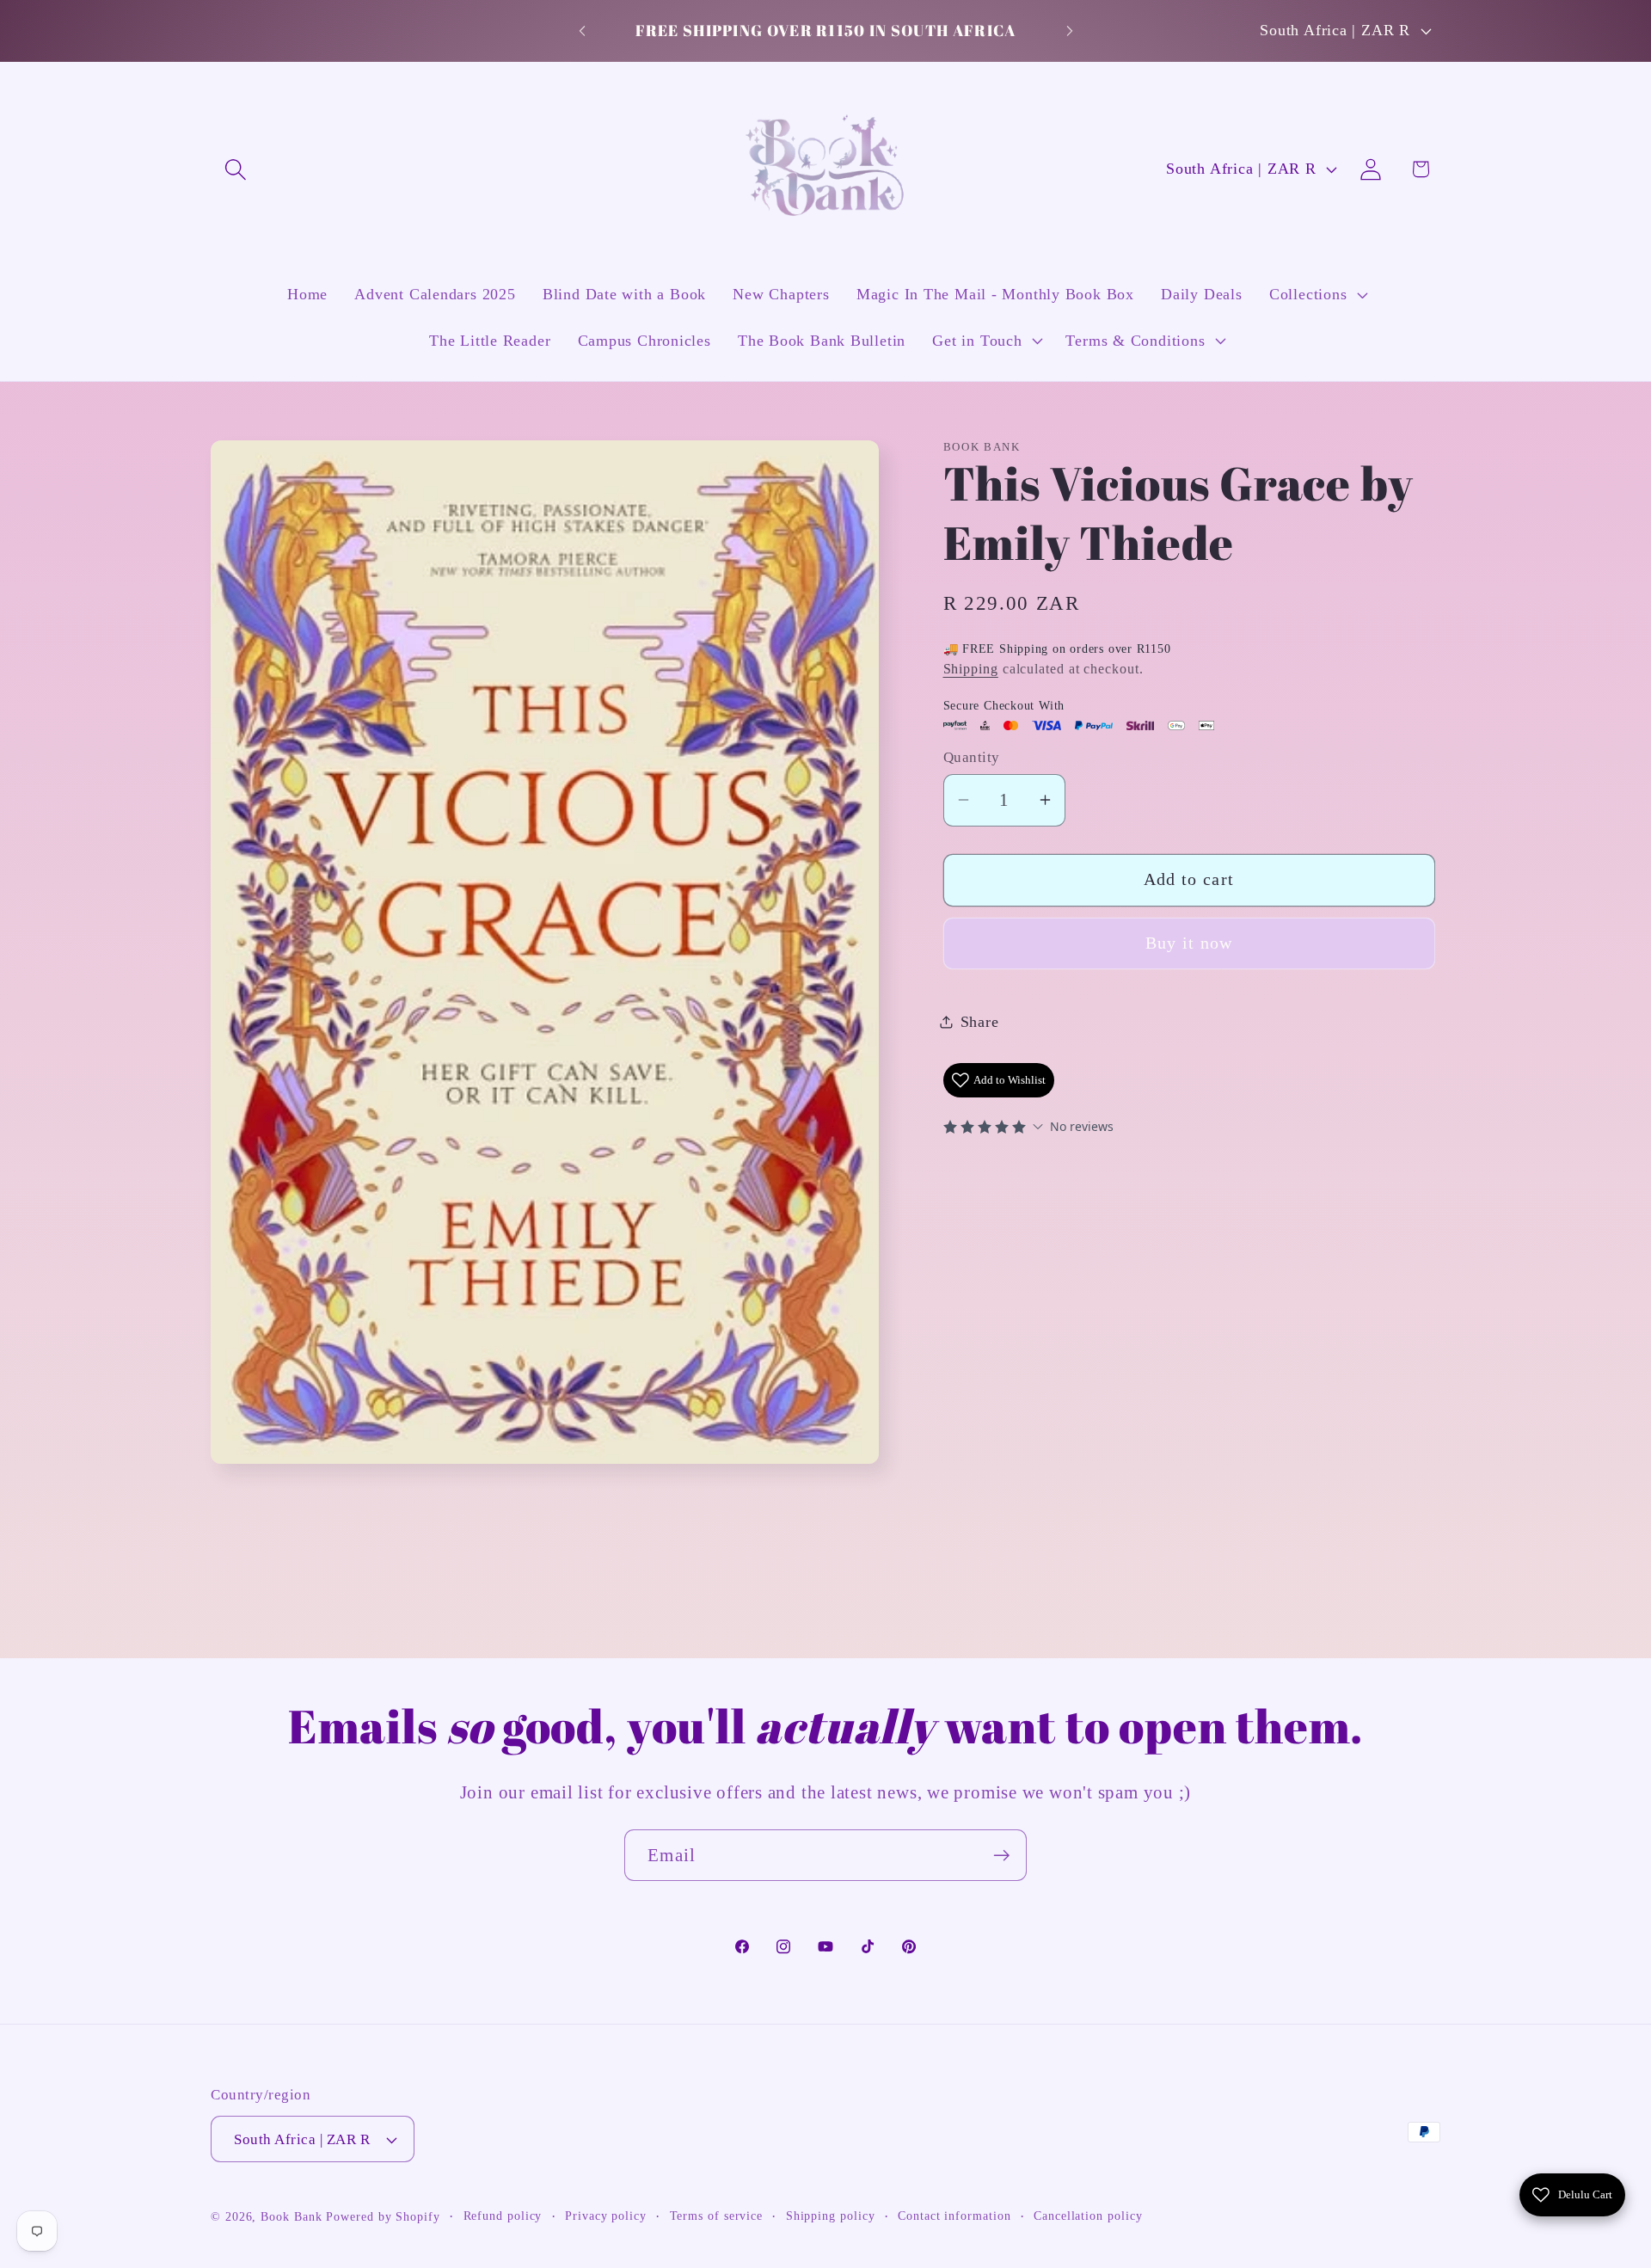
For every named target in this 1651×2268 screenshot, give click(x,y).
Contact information (954, 2216)
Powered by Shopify (383, 2216)
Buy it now (1189, 943)
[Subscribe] (1001, 1856)
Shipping (971, 669)
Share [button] (980, 1022)
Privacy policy (606, 2216)
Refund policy (503, 2216)
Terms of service (717, 2216)
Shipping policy (831, 2216)
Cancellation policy (1088, 2216)
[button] (235, 169)
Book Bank (291, 2216)
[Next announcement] (1070, 31)
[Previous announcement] (582, 31)
